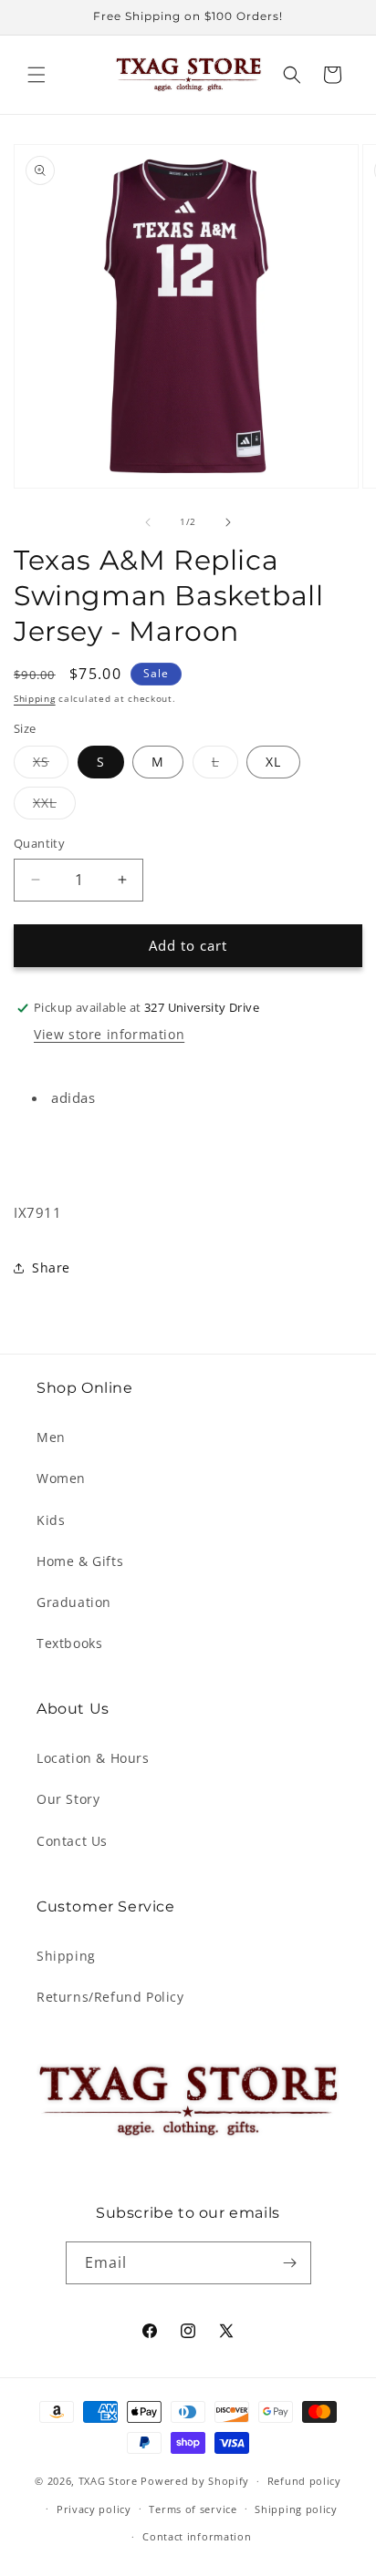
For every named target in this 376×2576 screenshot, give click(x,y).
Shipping (35, 698)
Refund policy (304, 2481)
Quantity (39, 843)
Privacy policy (94, 2509)
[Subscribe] (290, 2263)
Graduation (74, 1602)
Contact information (197, 2536)
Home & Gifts (80, 1561)
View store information (109, 1034)
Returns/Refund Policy (110, 1997)
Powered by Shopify (195, 2481)
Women (61, 1478)
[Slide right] (228, 522)
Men (51, 1437)
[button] (37, 75)
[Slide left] (148, 522)
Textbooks (69, 1643)
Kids (51, 1520)
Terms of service (193, 2509)
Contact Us (72, 1841)
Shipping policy (296, 2509)
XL (273, 762)
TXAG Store (110, 2481)
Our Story (68, 1799)
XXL (54, 806)
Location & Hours (93, 1758)
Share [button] (51, 1267)
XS (51, 765)
